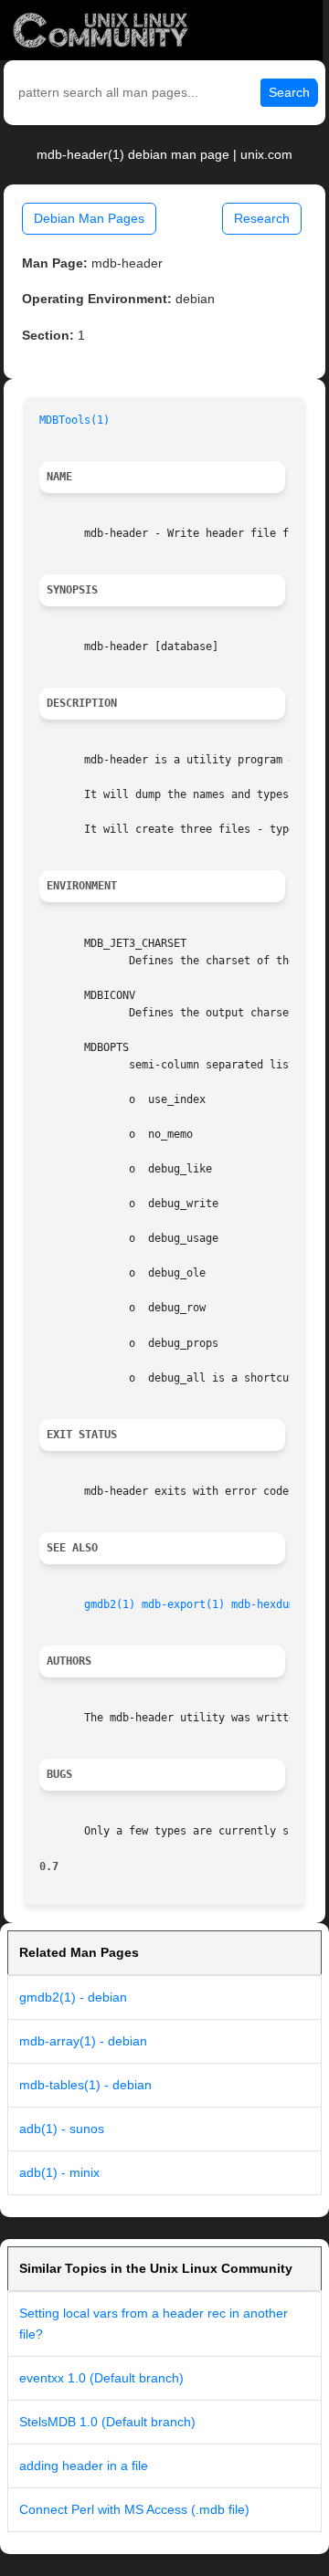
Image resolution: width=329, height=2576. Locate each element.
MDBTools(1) (74, 420)
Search (289, 92)
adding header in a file (84, 2466)
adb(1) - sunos (62, 2129)
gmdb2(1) (110, 1604)
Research (262, 218)
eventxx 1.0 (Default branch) (101, 2378)
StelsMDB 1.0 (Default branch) (107, 2422)
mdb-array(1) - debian (83, 2041)
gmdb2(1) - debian (73, 1997)
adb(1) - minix (59, 2172)
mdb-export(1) (183, 1604)
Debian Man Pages (89, 218)
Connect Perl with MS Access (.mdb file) (134, 2509)
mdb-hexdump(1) (276, 1604)
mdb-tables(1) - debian (85, 2085)
